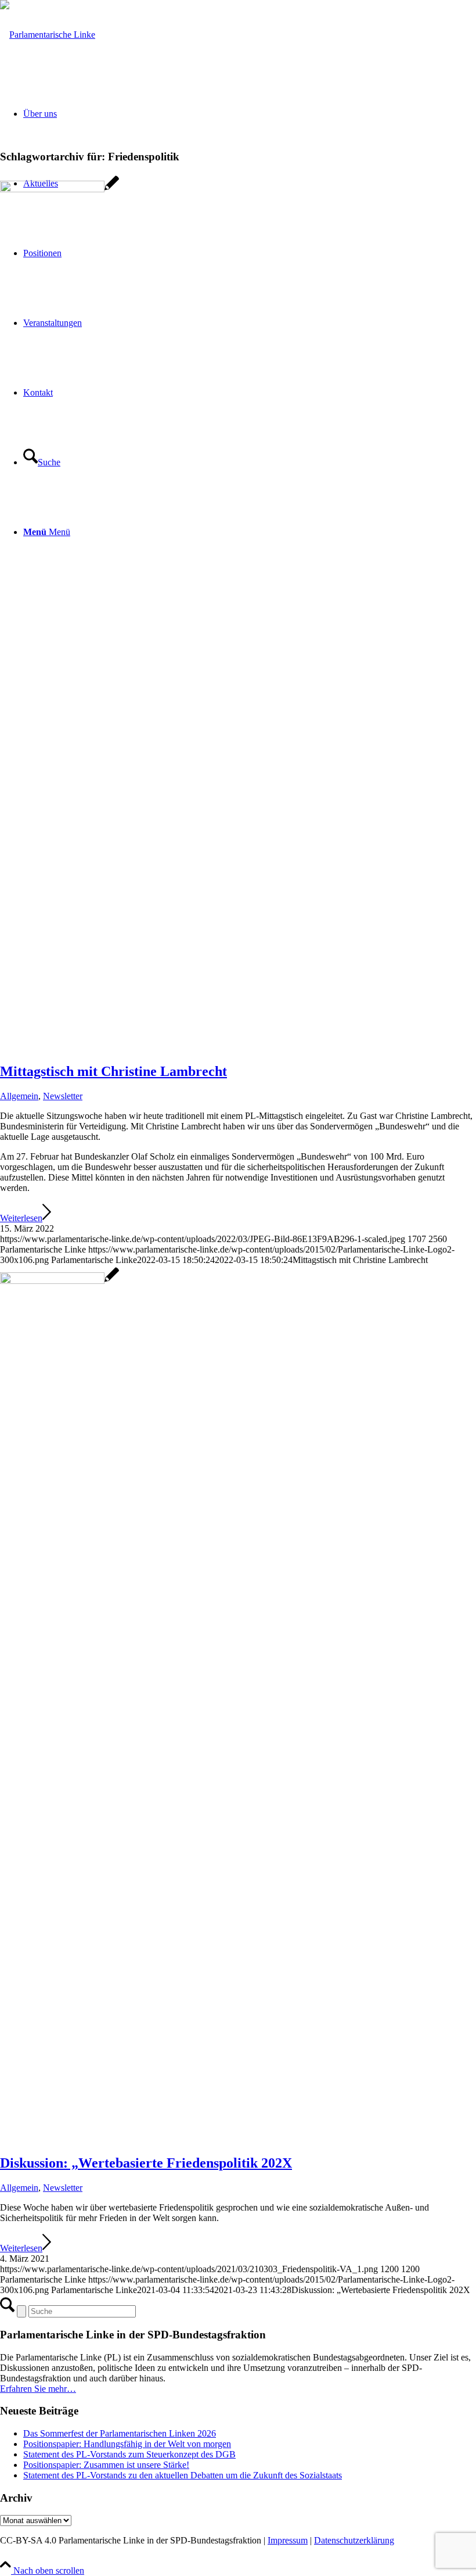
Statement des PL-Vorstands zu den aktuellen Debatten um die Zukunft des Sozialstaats (183, 2475)
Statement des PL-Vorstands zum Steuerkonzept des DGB (129, 2454)
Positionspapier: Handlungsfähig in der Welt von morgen (127, 2444)
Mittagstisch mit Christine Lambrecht (113, 1071)
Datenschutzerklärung (354, 2540)
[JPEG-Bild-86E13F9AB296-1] (59, 189)
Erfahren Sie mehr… (38, 2389)
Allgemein (19, 1096)
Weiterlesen (21, 1218)
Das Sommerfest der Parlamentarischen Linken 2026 (120, 2433)
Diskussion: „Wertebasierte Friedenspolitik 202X (146, 2163)
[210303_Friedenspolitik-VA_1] (59, 1281)
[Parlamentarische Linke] (48, 35)
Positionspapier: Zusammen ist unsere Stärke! (106, 2465)
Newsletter (63, 1096)
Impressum (288, 2540)
